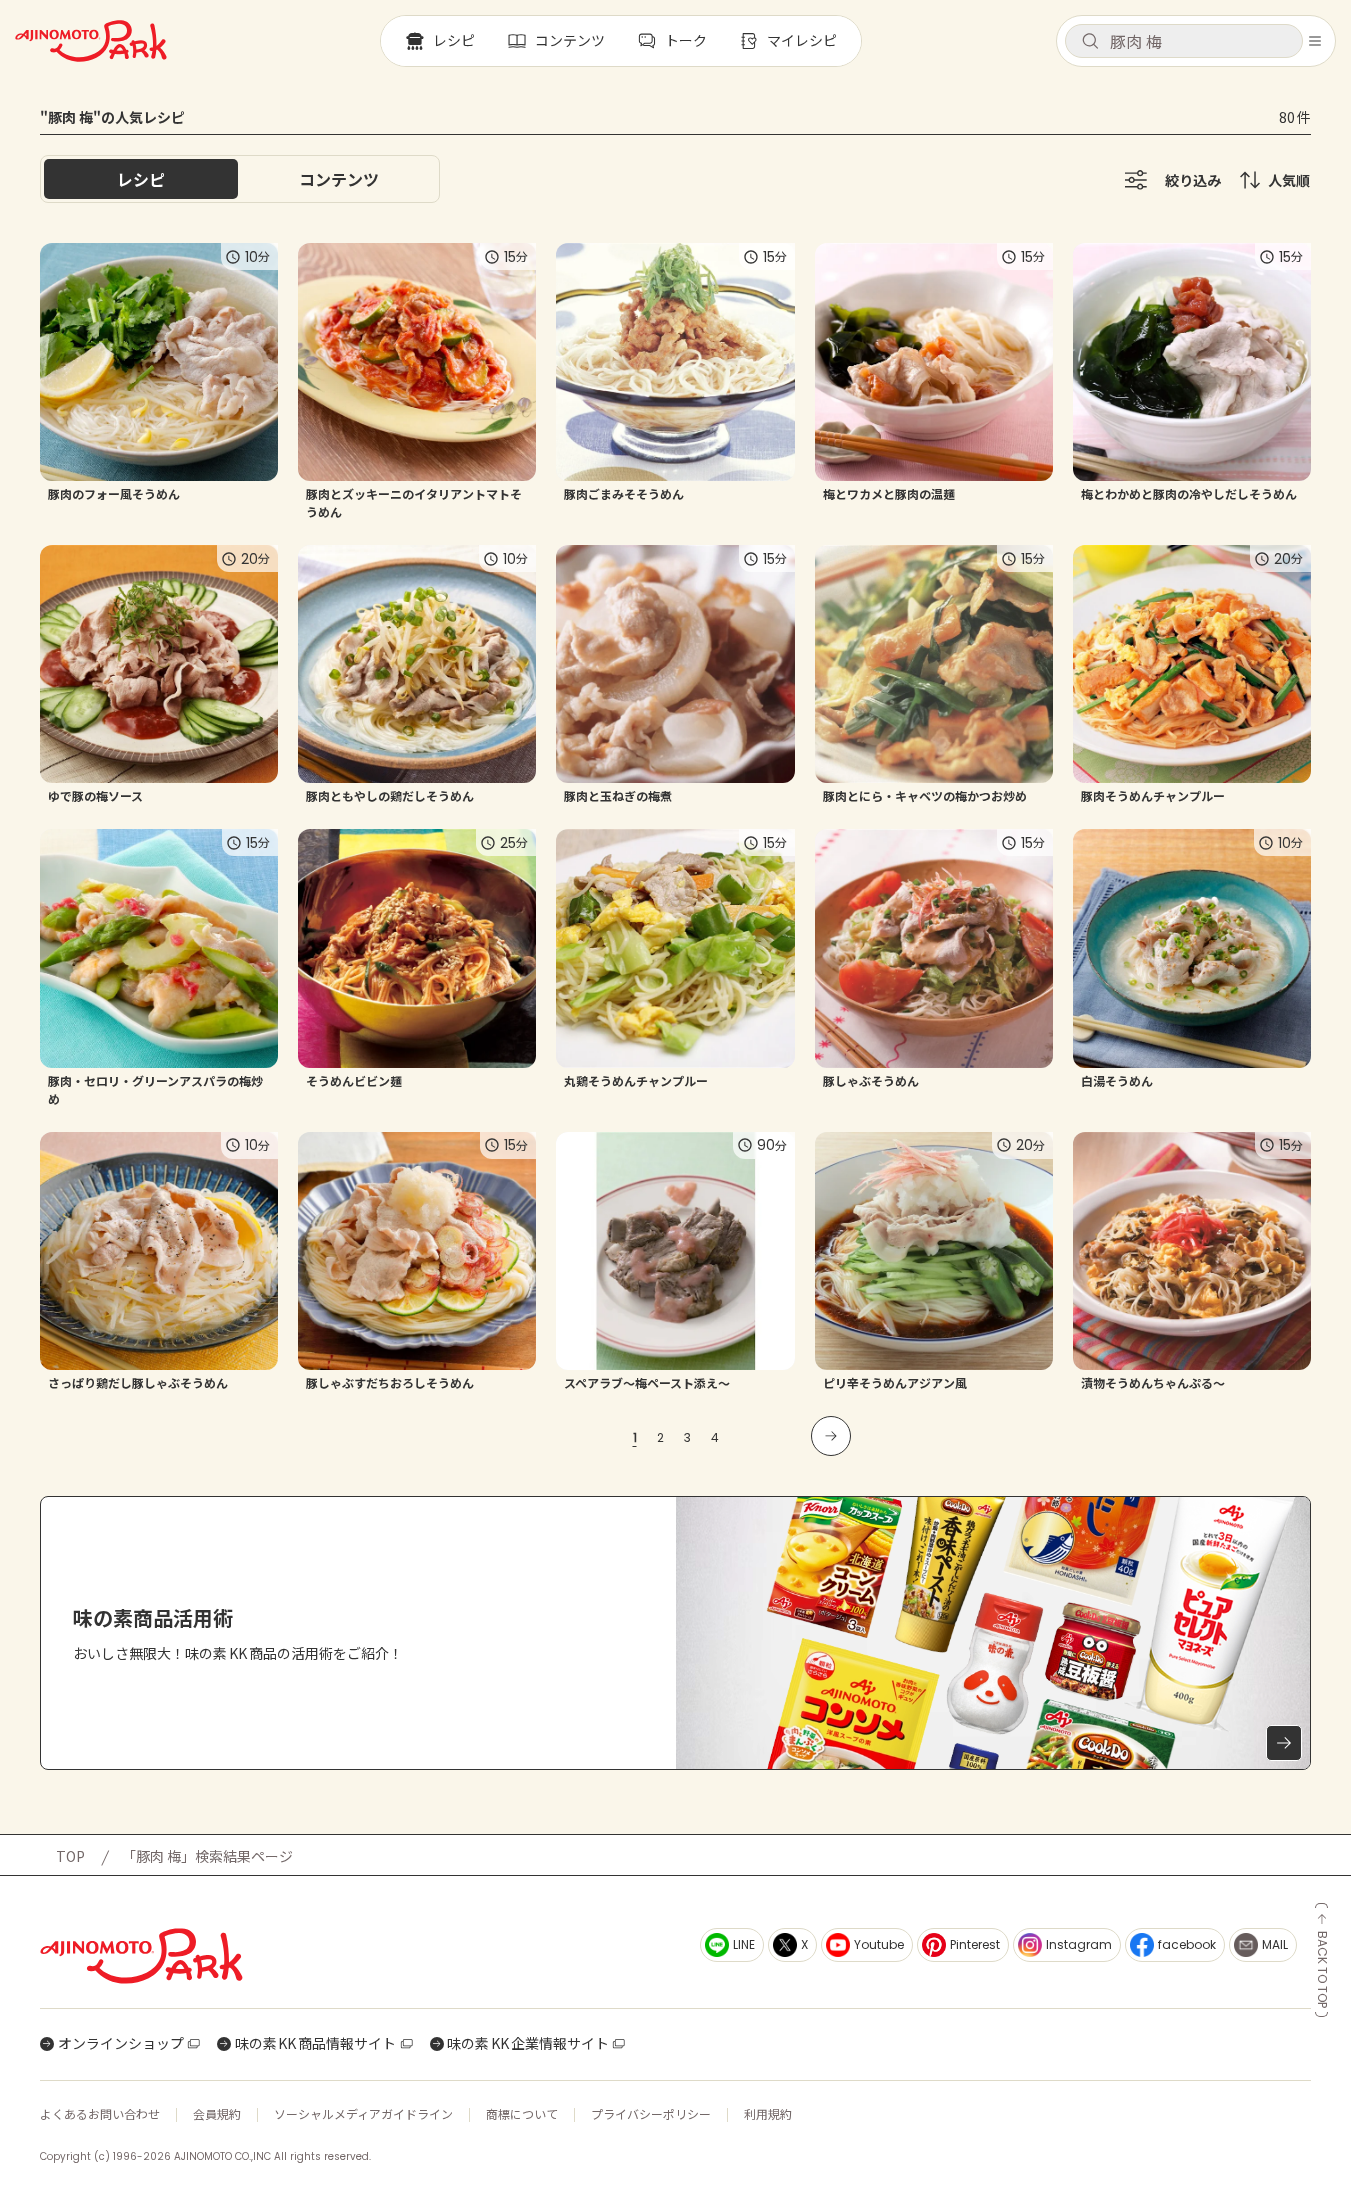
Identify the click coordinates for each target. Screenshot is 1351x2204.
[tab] (339, 179)
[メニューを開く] (1315, 41)
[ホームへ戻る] (91, 41)
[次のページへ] (831, 1436)
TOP (70, 1856)
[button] (1184, 41)
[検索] (1090, 42)
